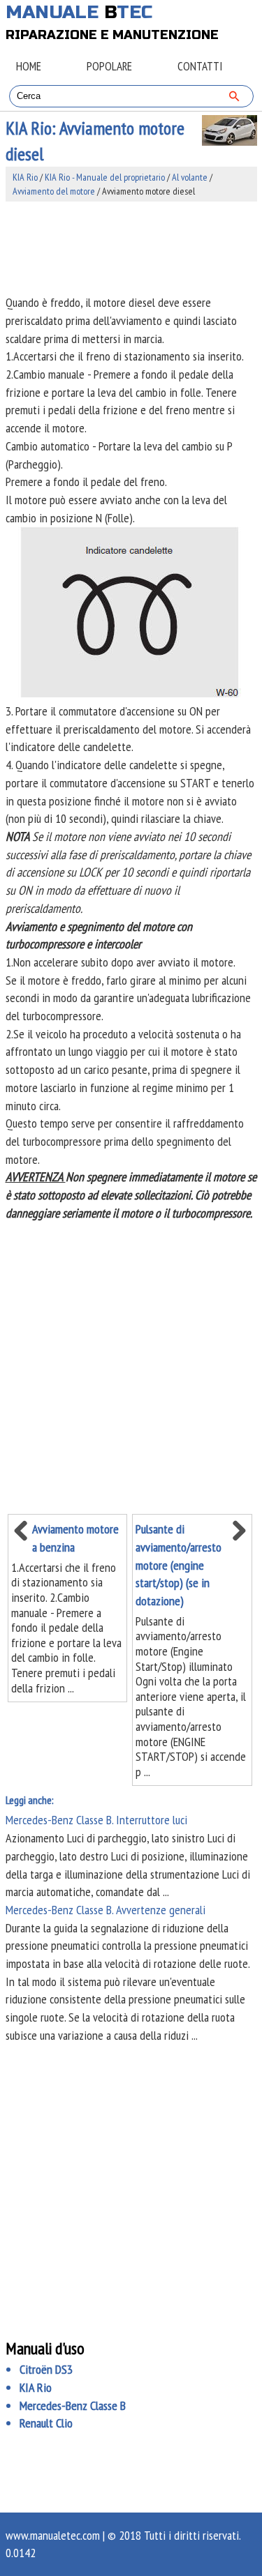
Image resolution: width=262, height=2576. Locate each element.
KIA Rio (25, 177)
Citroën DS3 (46, 2369)
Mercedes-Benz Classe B (73, 2405)
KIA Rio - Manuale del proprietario (105, 177)
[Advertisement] (131, 248)
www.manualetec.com (53, 2535)
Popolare (109, 66)
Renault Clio (46, 2423)
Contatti (200, 66)
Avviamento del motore (54, 191)
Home (29, 66)
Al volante (190, 177)
